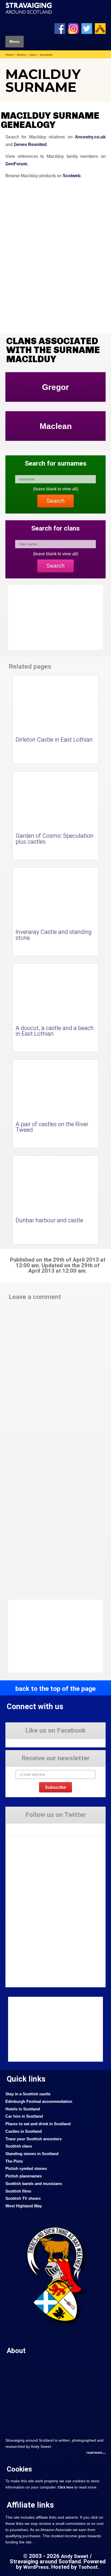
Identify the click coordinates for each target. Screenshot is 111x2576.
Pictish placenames (24, 2176)
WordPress (36, 2567)
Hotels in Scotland (23, 2109)
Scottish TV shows (23, 2198)
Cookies (19, 2469)
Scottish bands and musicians (34, 2184)
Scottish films (18, 2191)
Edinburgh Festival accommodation (39, 2102)
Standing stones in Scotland (32, 2154)
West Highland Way (24, 2206)
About (16, 2351)
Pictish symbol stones (26, 2169)
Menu (15, 42)
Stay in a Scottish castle (28, 2094)
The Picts (14, 2161)
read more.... (96, 2453)
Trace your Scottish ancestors (34, 2139)
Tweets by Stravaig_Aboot (26, 1827)
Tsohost (88, 2567)
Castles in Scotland (24, 2131)
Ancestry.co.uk (90, 137)
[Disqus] (55, 1379)
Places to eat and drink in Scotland (38, 2124)
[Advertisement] (51, 1636)
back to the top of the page (55, 1689)
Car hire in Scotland (24, 2116)
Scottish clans (19, 2146)
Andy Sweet (75, 2556)
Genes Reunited (30, 144)
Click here (65, 2487)
